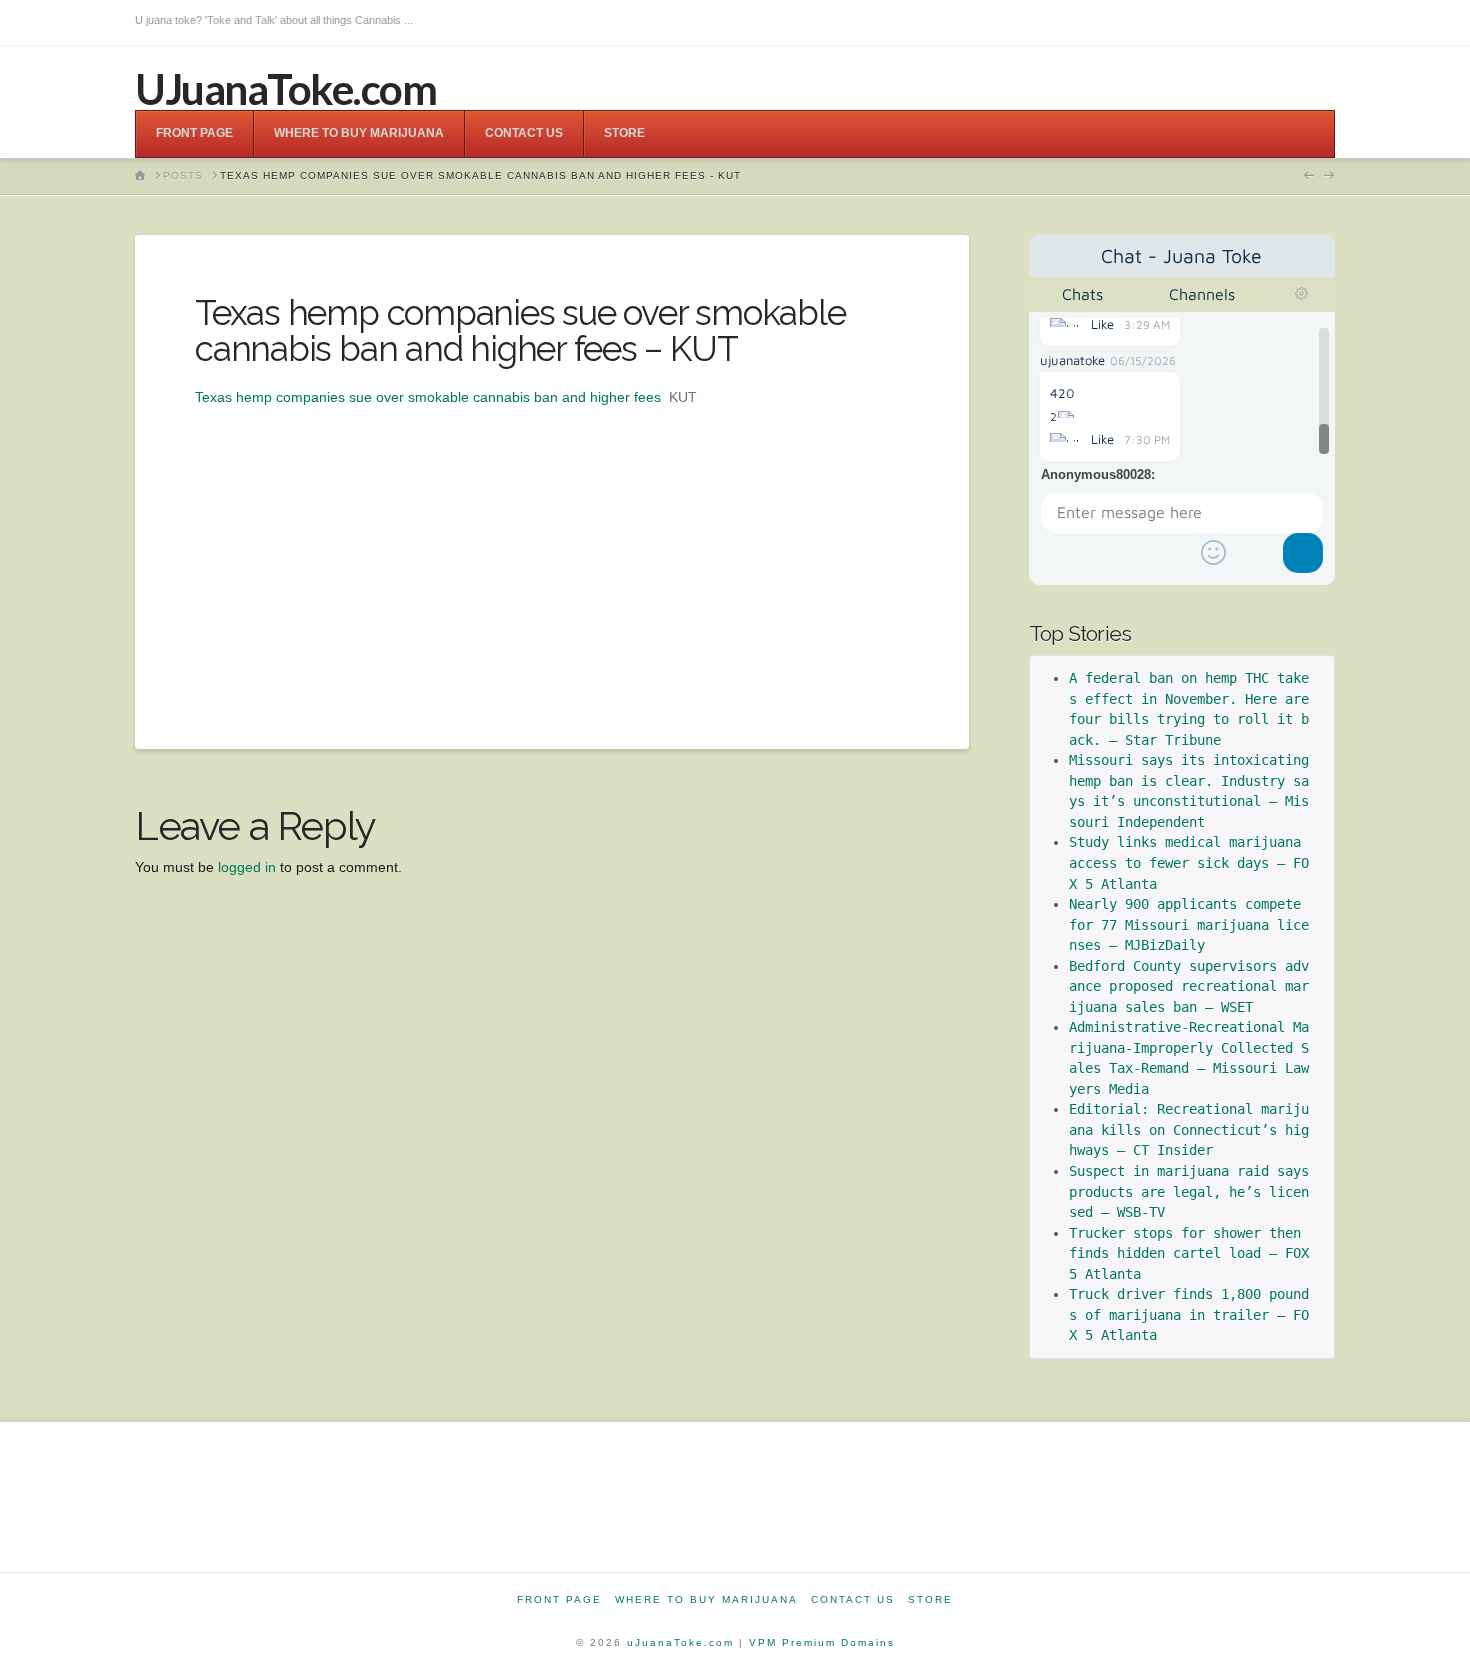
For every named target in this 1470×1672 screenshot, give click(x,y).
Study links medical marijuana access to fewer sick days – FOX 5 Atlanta (1189, 862)
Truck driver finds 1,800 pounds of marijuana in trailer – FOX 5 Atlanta (1189, 1314)
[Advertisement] (552, 549)
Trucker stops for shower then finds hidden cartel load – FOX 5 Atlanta (1193, 1253)
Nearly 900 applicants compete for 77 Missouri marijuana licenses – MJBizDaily (1189, 924)
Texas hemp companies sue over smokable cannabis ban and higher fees (428, 397)
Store (930, 1599)
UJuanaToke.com (285, 89)
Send (1303, 553)
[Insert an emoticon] (1213, 553)
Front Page (559, 1599)
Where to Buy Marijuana (706, 1599)
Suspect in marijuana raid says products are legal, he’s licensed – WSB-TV (1193, 1191)
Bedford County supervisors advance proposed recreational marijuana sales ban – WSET (1189, 986)
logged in (247, 867)
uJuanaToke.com (680, 1642)
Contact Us (853, 1599)
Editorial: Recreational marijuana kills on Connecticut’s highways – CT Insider (1189, 1129)
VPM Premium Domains (822, 1642)
